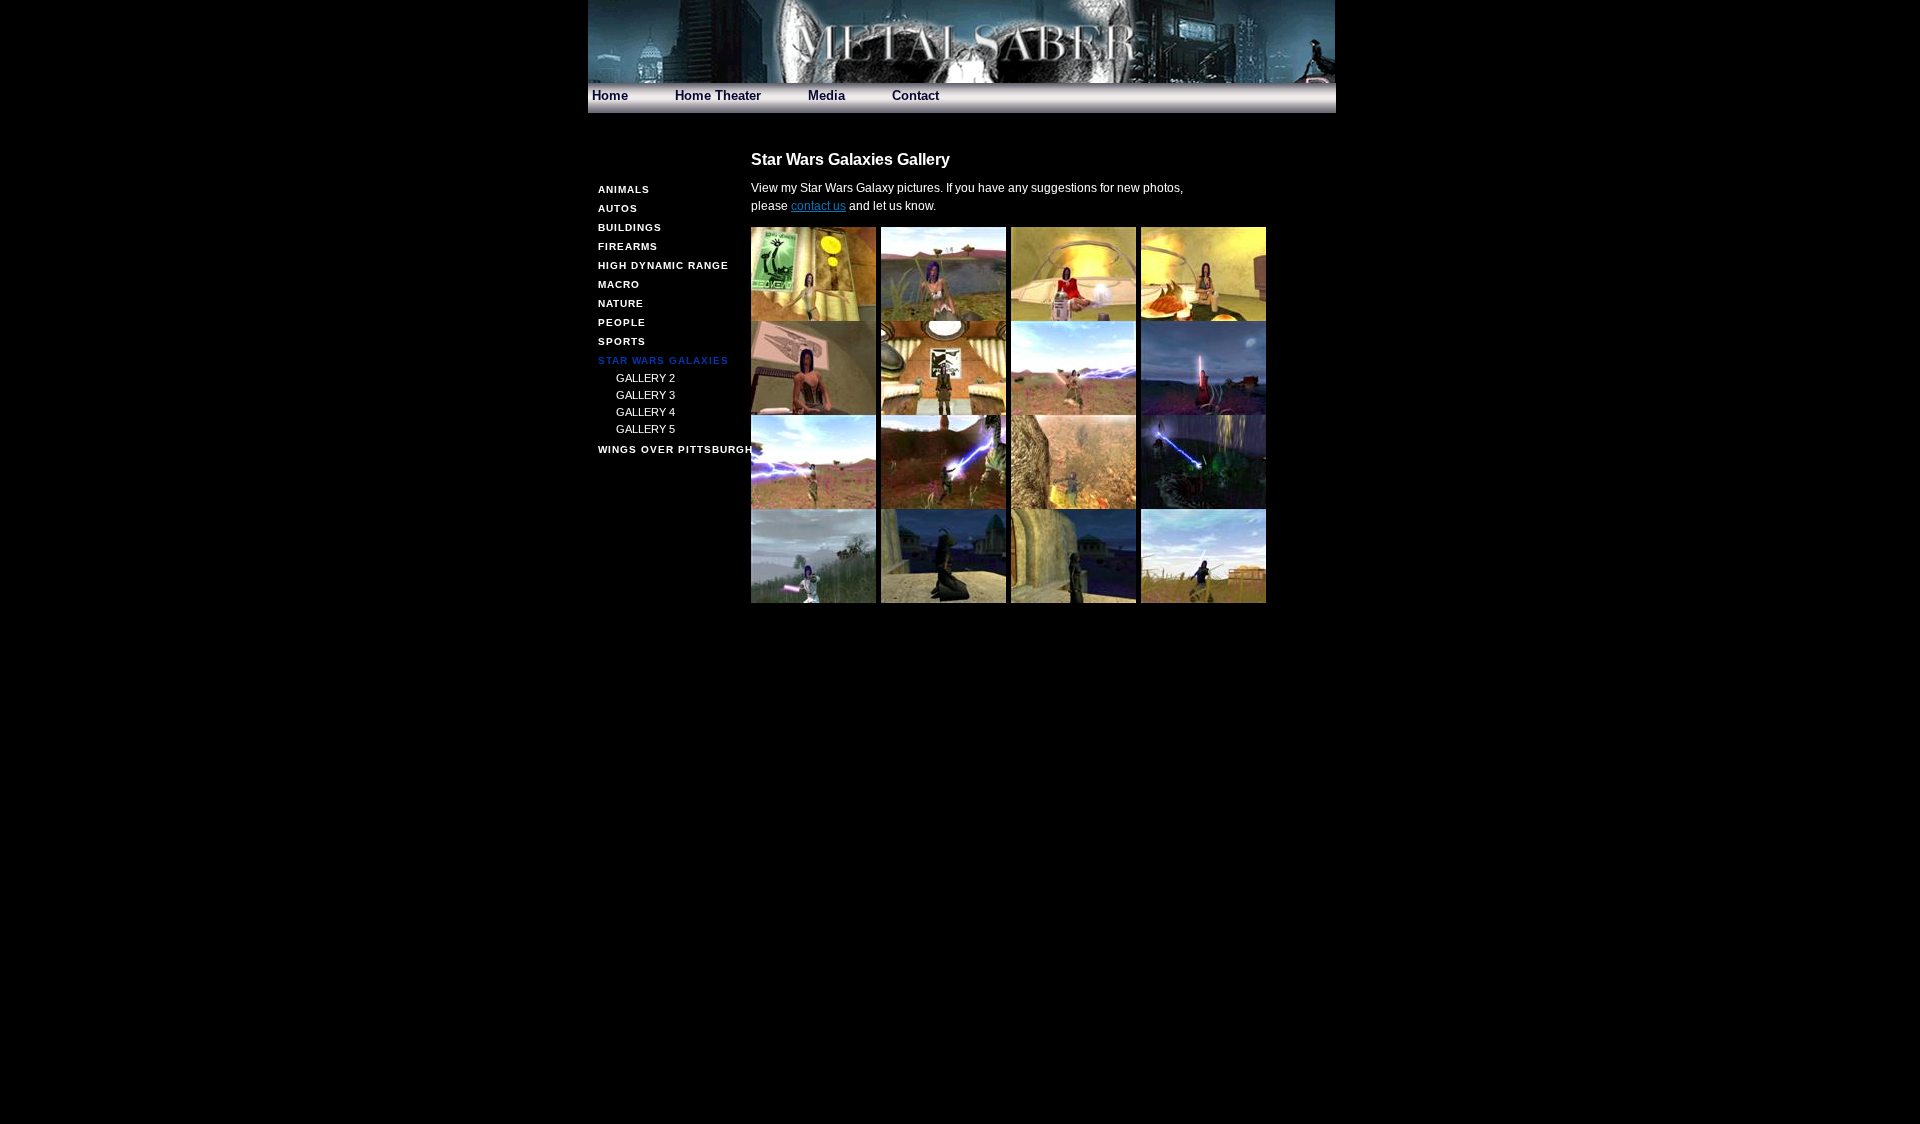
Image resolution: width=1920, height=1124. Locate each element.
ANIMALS (624, 189)
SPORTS (622, 341)
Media (826, 95)
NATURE (621, 303)
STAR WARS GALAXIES (663, 360)
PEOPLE (622, 322)
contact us (818, 206)
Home (610, 95)
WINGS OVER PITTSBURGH (675, 449)
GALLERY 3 (645, 395)
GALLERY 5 (645, 429)
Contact (915, 95)
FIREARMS (628, 246)
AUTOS (618, 208)
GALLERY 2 (645, 378)
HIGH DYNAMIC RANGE (663, 265)
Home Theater (718, 95)
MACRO (619, 284)
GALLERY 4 (645, 412)
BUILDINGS (630, 227)
